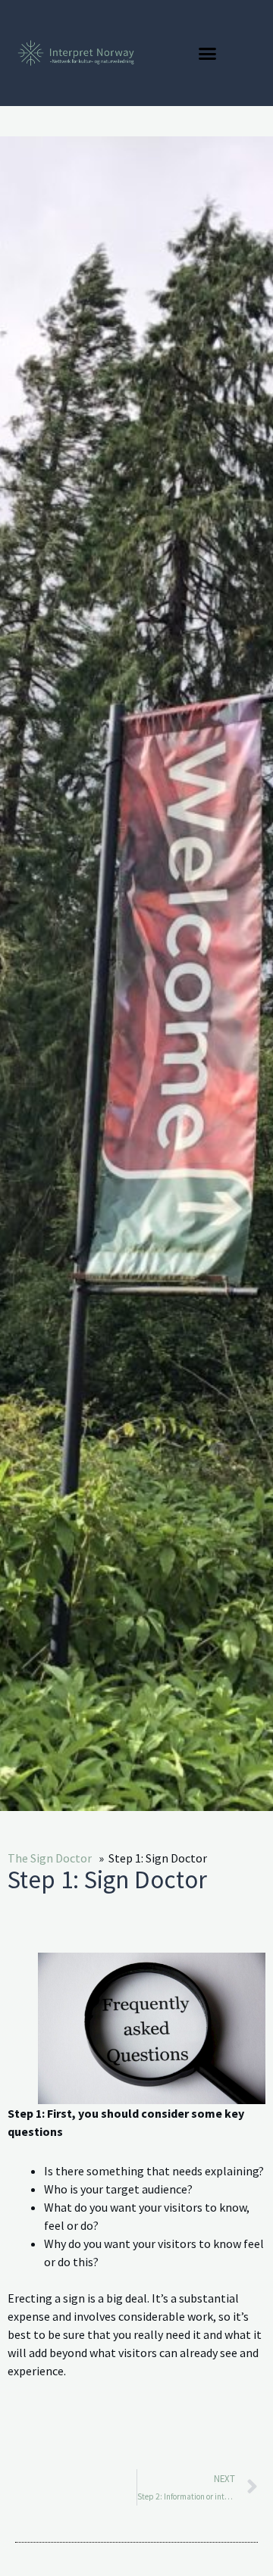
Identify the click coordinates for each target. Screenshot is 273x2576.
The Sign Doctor (50, 1858)
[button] (208, 53)
